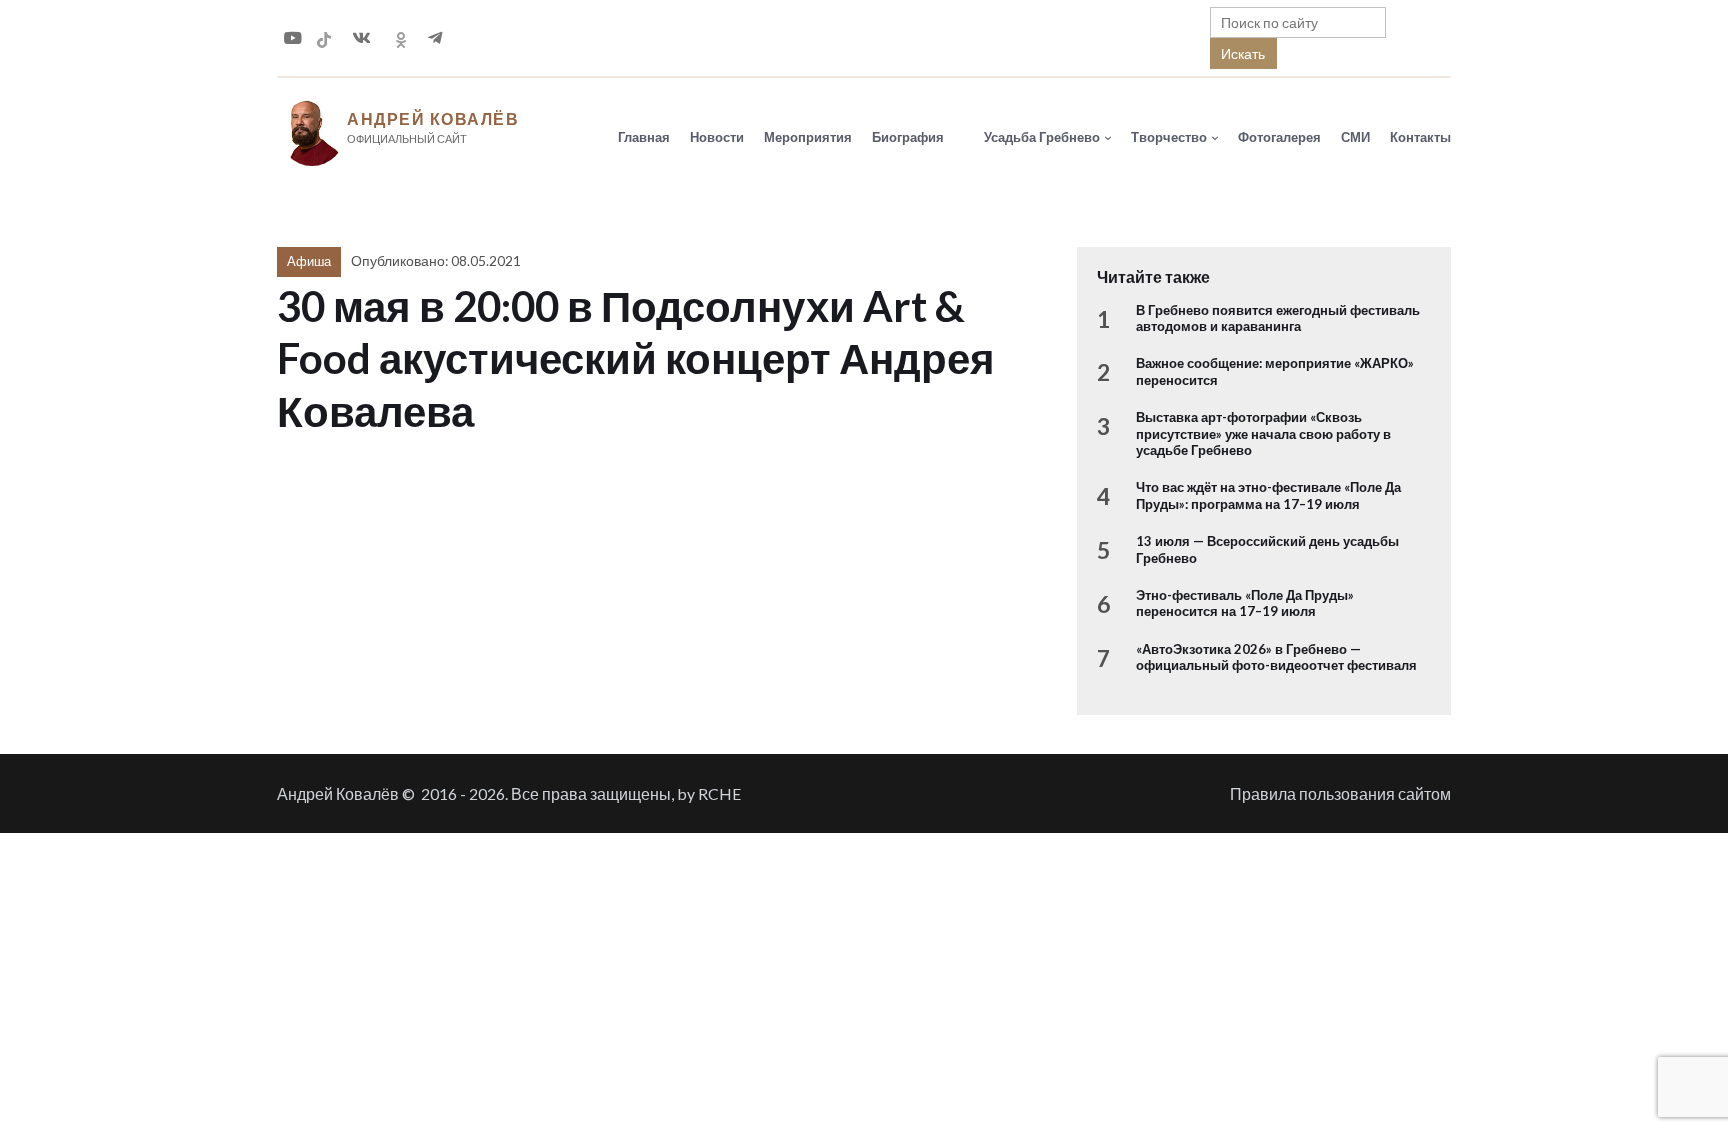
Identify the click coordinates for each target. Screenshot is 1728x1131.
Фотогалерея (1279, 137)
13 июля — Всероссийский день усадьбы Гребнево (1267, 549)
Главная (644, 137)
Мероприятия (808, 137)
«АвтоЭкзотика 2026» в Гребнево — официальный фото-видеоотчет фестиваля (1276, 657)
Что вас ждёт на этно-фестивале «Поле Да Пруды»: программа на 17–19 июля (1268, 495)
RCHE (719, 793)
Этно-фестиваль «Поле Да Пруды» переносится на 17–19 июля (1245, 603)
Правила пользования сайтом (1340, 793)
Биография (908, 137)
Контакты (1420, 137)
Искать (1243, 53)
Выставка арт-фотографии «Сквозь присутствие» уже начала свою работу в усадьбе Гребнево (1263, 433)
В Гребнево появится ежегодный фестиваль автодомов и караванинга (1278, 318)
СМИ (1355, 137)
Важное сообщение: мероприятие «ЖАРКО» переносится (1275, 371)
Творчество (1169, 137)
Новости (717, 137)
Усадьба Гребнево (1042, 137)
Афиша (309, 261)
